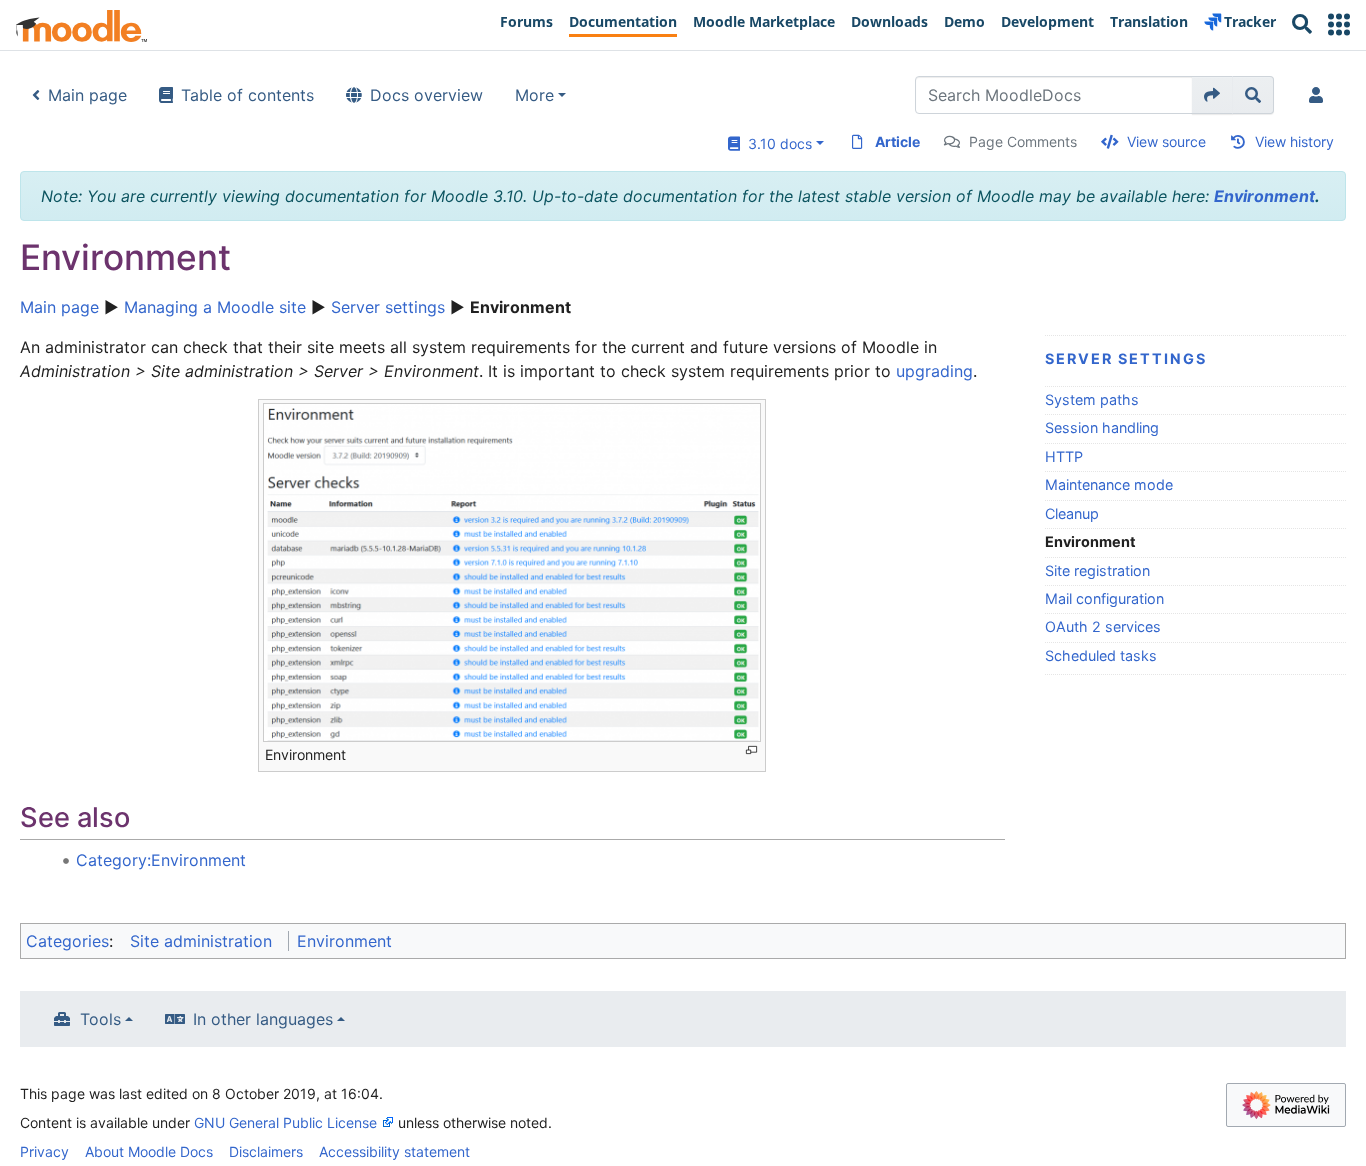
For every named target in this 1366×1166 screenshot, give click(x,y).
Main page (87, 95)
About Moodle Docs (149, 1151)
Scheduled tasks (1101, 655)
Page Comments (1023, 141)
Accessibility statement (394, 1151)
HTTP (1064, 456)
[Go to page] (1212, 95)
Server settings (388, 307)
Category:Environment (161, 860)
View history (1294, 141)
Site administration (201, 941)
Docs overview (426, 95)
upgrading (934, 371)
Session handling (1102, 427)
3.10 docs (776, 143)
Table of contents (247, 95)
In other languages (263, 1019)
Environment (1264, 196)
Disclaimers (266, 1151)
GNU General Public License (285, 1122)
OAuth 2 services (1103, 626)
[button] (1339, 24)
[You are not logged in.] (1320, 95)
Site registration (1097, 570)
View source (1166, 141)
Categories (67, 941)
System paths (1092, 399)
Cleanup (1072, 513)
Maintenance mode (1109, 484)
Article (897, 141)
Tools (100, 1019)
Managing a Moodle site (215, 307)
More (534, 95)
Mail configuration (1104, 598)
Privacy (44, 1151)
